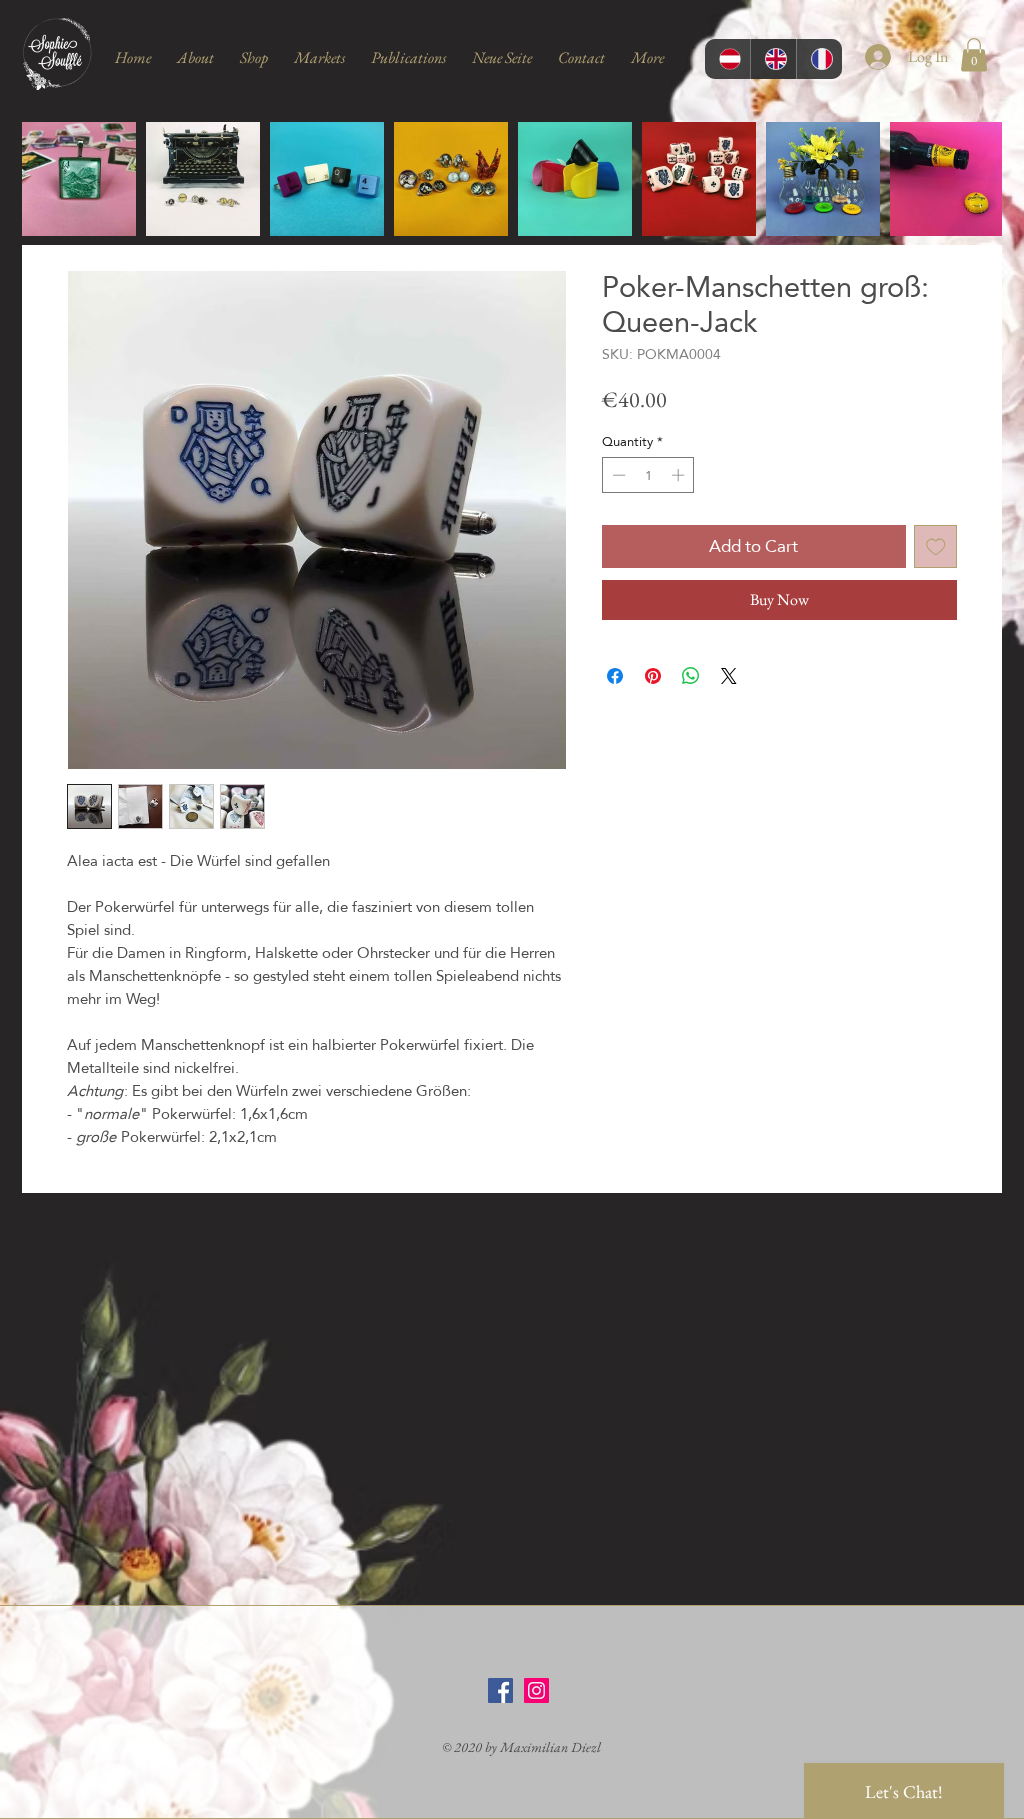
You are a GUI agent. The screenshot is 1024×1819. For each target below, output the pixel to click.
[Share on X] (729, 676)
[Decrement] (617, 475)
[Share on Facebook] (615, 676)
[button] (974, 54)
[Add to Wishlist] (936, 547)
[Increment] (680, 475)
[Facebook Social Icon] (500, 1690)
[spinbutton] (648, 475)
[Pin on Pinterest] (653, 676)
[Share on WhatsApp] (691, 676)
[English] (773, 59)
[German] (727, 59)
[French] (819, 59)
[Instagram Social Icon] (536, 1690)
